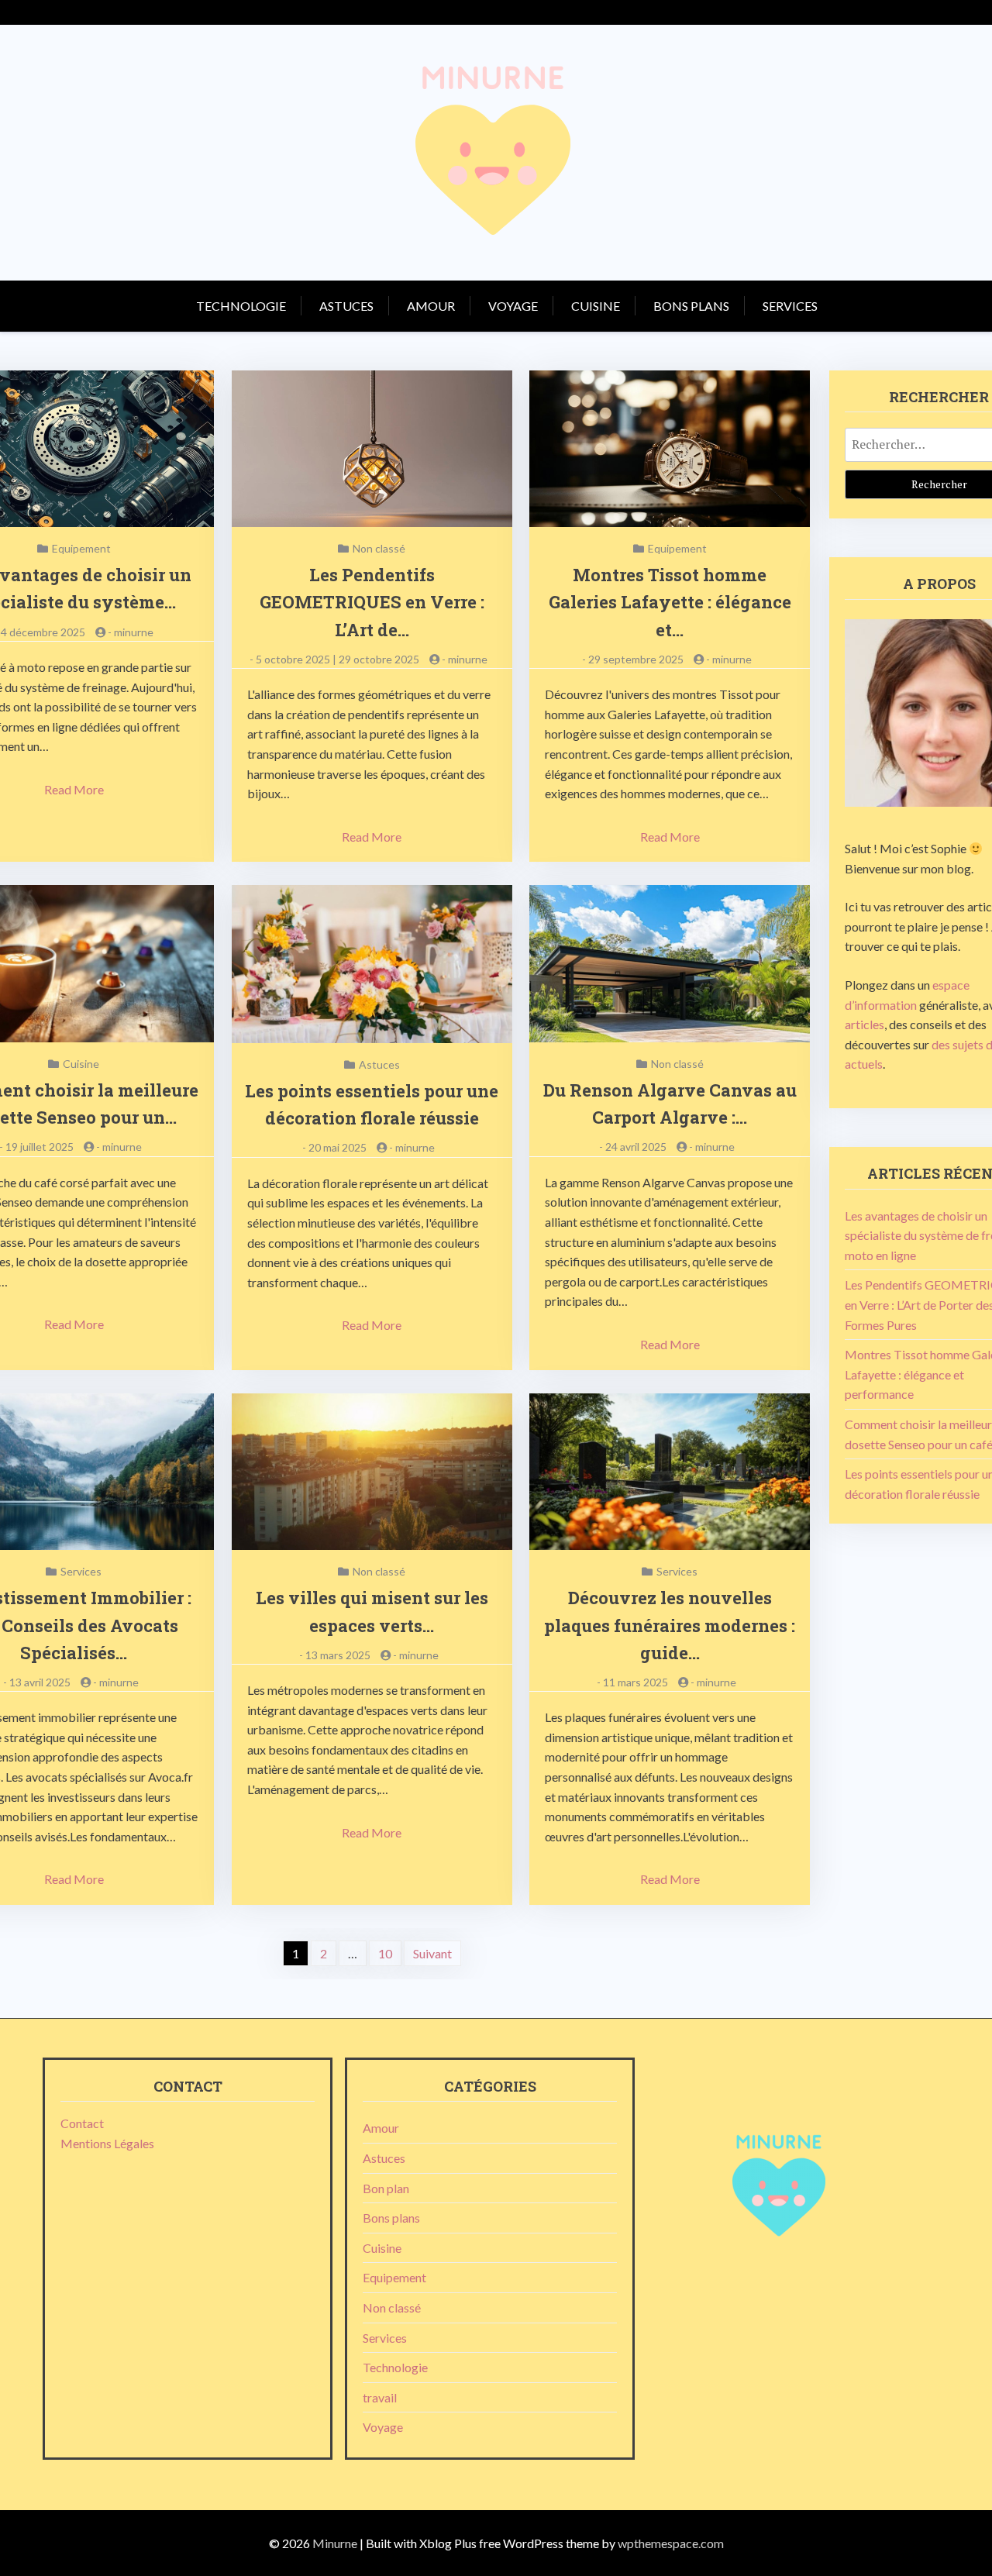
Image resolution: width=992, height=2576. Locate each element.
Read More (74, 789)
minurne (134, 632)
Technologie (241, 306)
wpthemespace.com (671, 2543)
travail (380, 2397)
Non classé (379, 548)
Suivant (432, 1953)
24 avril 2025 (636, 1147)
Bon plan (386, 2188)
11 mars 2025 (635, 1682)
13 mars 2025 (338, 1655)
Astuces (346, 306)
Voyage (513, 306)
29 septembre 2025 (636, 659)
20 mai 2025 (338, 1147)
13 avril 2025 (40, 1682)
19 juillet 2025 (40, 1147)
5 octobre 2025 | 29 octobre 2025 (338, 659)
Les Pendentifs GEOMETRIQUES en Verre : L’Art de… (372, 602)
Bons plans (691, 306)
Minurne (335, 2543)
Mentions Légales (107, 2143)
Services (790, 306)
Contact (82, 2123)
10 (385, 1953)
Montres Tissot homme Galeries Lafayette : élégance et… (670, 602)
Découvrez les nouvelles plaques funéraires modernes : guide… (670, 1625)
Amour (431, 306)
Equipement (81, 548)
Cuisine (596, 306)
